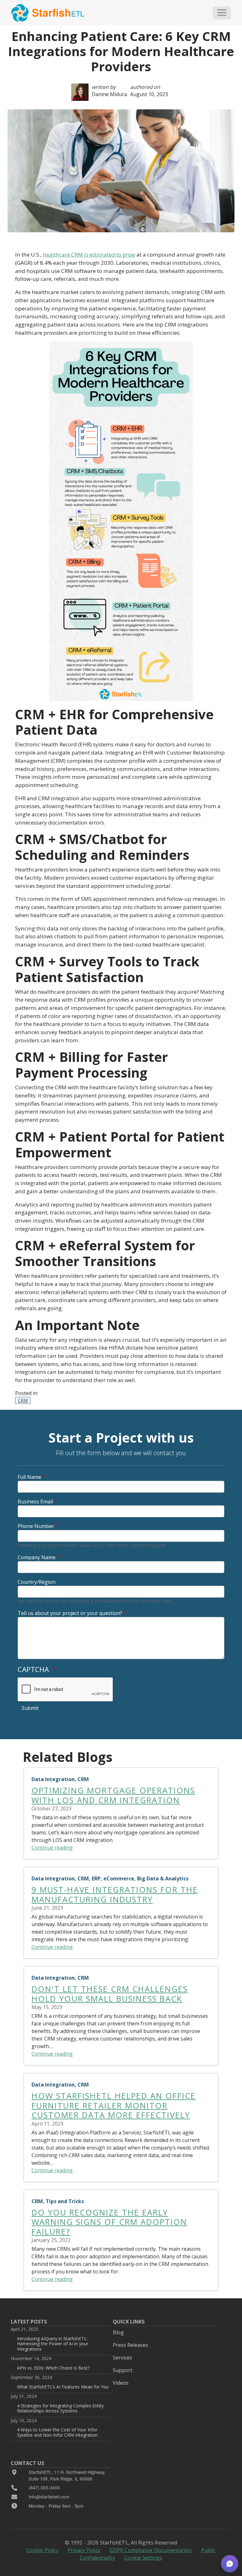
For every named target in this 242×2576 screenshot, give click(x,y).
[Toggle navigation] (222, 13)
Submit (30, 1708)
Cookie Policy (43, 2550)
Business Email (35, 1502)
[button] (230, 2564)
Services (122, 2358)
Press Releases (130, 2345)
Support (123, 2370)
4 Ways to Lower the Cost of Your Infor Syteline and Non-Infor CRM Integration (57, 2432)
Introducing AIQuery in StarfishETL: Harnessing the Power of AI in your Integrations (53, 2344)
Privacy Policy (84, 2550)
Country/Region (37, 1582)
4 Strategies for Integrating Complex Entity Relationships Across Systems (60, 2408)
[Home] (48, 13)
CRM (23, 1400)
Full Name (29, 1477)
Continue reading (52, 1848)
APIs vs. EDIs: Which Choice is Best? (53, 2368)
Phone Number (36, 1526)
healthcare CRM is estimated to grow (89, 255)
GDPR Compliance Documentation (150, 2550)
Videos (121, 2383)
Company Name (37, 1557)
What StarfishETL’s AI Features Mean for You (63, 2387)
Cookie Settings (143, 2558)
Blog (118, 2332)
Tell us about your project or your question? (70, 1613)
